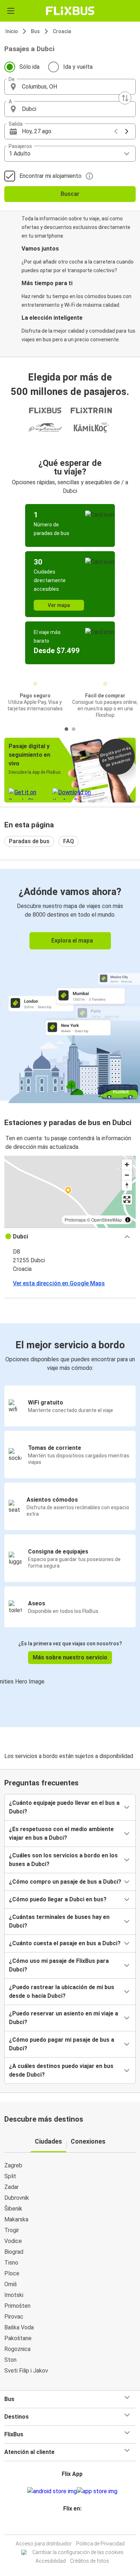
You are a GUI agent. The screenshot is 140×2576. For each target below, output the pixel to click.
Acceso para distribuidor (44, 2544)
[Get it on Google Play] (52, 2491)
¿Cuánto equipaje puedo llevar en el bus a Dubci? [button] (64, 1807)
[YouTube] (71, 2526)
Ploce (12, 2273)
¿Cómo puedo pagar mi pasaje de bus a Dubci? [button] (62, 2044)
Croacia (62, 31)
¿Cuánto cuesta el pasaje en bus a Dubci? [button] (65, 1943)
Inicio (12, 31)
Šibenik (13, 2209)
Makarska (16, 2219)
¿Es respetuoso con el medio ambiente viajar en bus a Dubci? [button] (61, 1833)
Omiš (11, 2284)
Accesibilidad (51, 2561)
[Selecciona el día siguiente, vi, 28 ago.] (127, 131)
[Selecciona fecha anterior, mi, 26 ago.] (116, 131)
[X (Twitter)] (75, 2526)
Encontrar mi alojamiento (50, 176)
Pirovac (14, 2317)
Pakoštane (18, 2338)
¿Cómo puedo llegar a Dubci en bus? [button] (58, 1899)
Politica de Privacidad (100, 2544)
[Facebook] (67, 2526)
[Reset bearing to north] (127, 1185)
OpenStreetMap (107, 1220)
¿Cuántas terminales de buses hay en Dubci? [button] (59, 1921)
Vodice (13, 2241)
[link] (70, 985)
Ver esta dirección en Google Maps (59, 1283)
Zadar (11, 2187)
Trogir (12, 2230)
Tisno (11, 2263)
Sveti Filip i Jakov (26, 2371)
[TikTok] (78, 2526)
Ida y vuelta (78, 67)
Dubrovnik (17, 2198)
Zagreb (13, 2165)
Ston (10, 2360)
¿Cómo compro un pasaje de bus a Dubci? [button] (65, 1882)
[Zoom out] (127, 1175)
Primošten (17, 2306)
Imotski (14, 2295)
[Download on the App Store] (97, 2491)
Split (10, 2176)
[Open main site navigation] (11, 11)
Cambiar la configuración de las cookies (78, 2552)
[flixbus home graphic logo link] (70, 11)
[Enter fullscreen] (127, 1199)
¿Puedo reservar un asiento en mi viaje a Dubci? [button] (64, 2018)
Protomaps (75, 1220)
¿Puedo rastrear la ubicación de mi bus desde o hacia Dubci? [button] (62, 1991)
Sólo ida (29, 67)
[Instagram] (69, 2526)
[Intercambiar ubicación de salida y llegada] (125, 98)
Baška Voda (19, 2327)
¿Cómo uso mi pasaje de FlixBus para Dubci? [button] (59, 1965)
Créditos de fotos (90, 2561)
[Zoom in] (127, 1165)
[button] (70, 87)
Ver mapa (59, 605)
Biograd (14, 2252)
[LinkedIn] (73, 2526)
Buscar (70, 194)
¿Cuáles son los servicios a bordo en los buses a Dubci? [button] (63, 1860)
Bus (35, 31)
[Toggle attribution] (128, 1220)
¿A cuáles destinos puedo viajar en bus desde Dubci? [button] (61, 2070)
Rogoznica (17, 2349)
